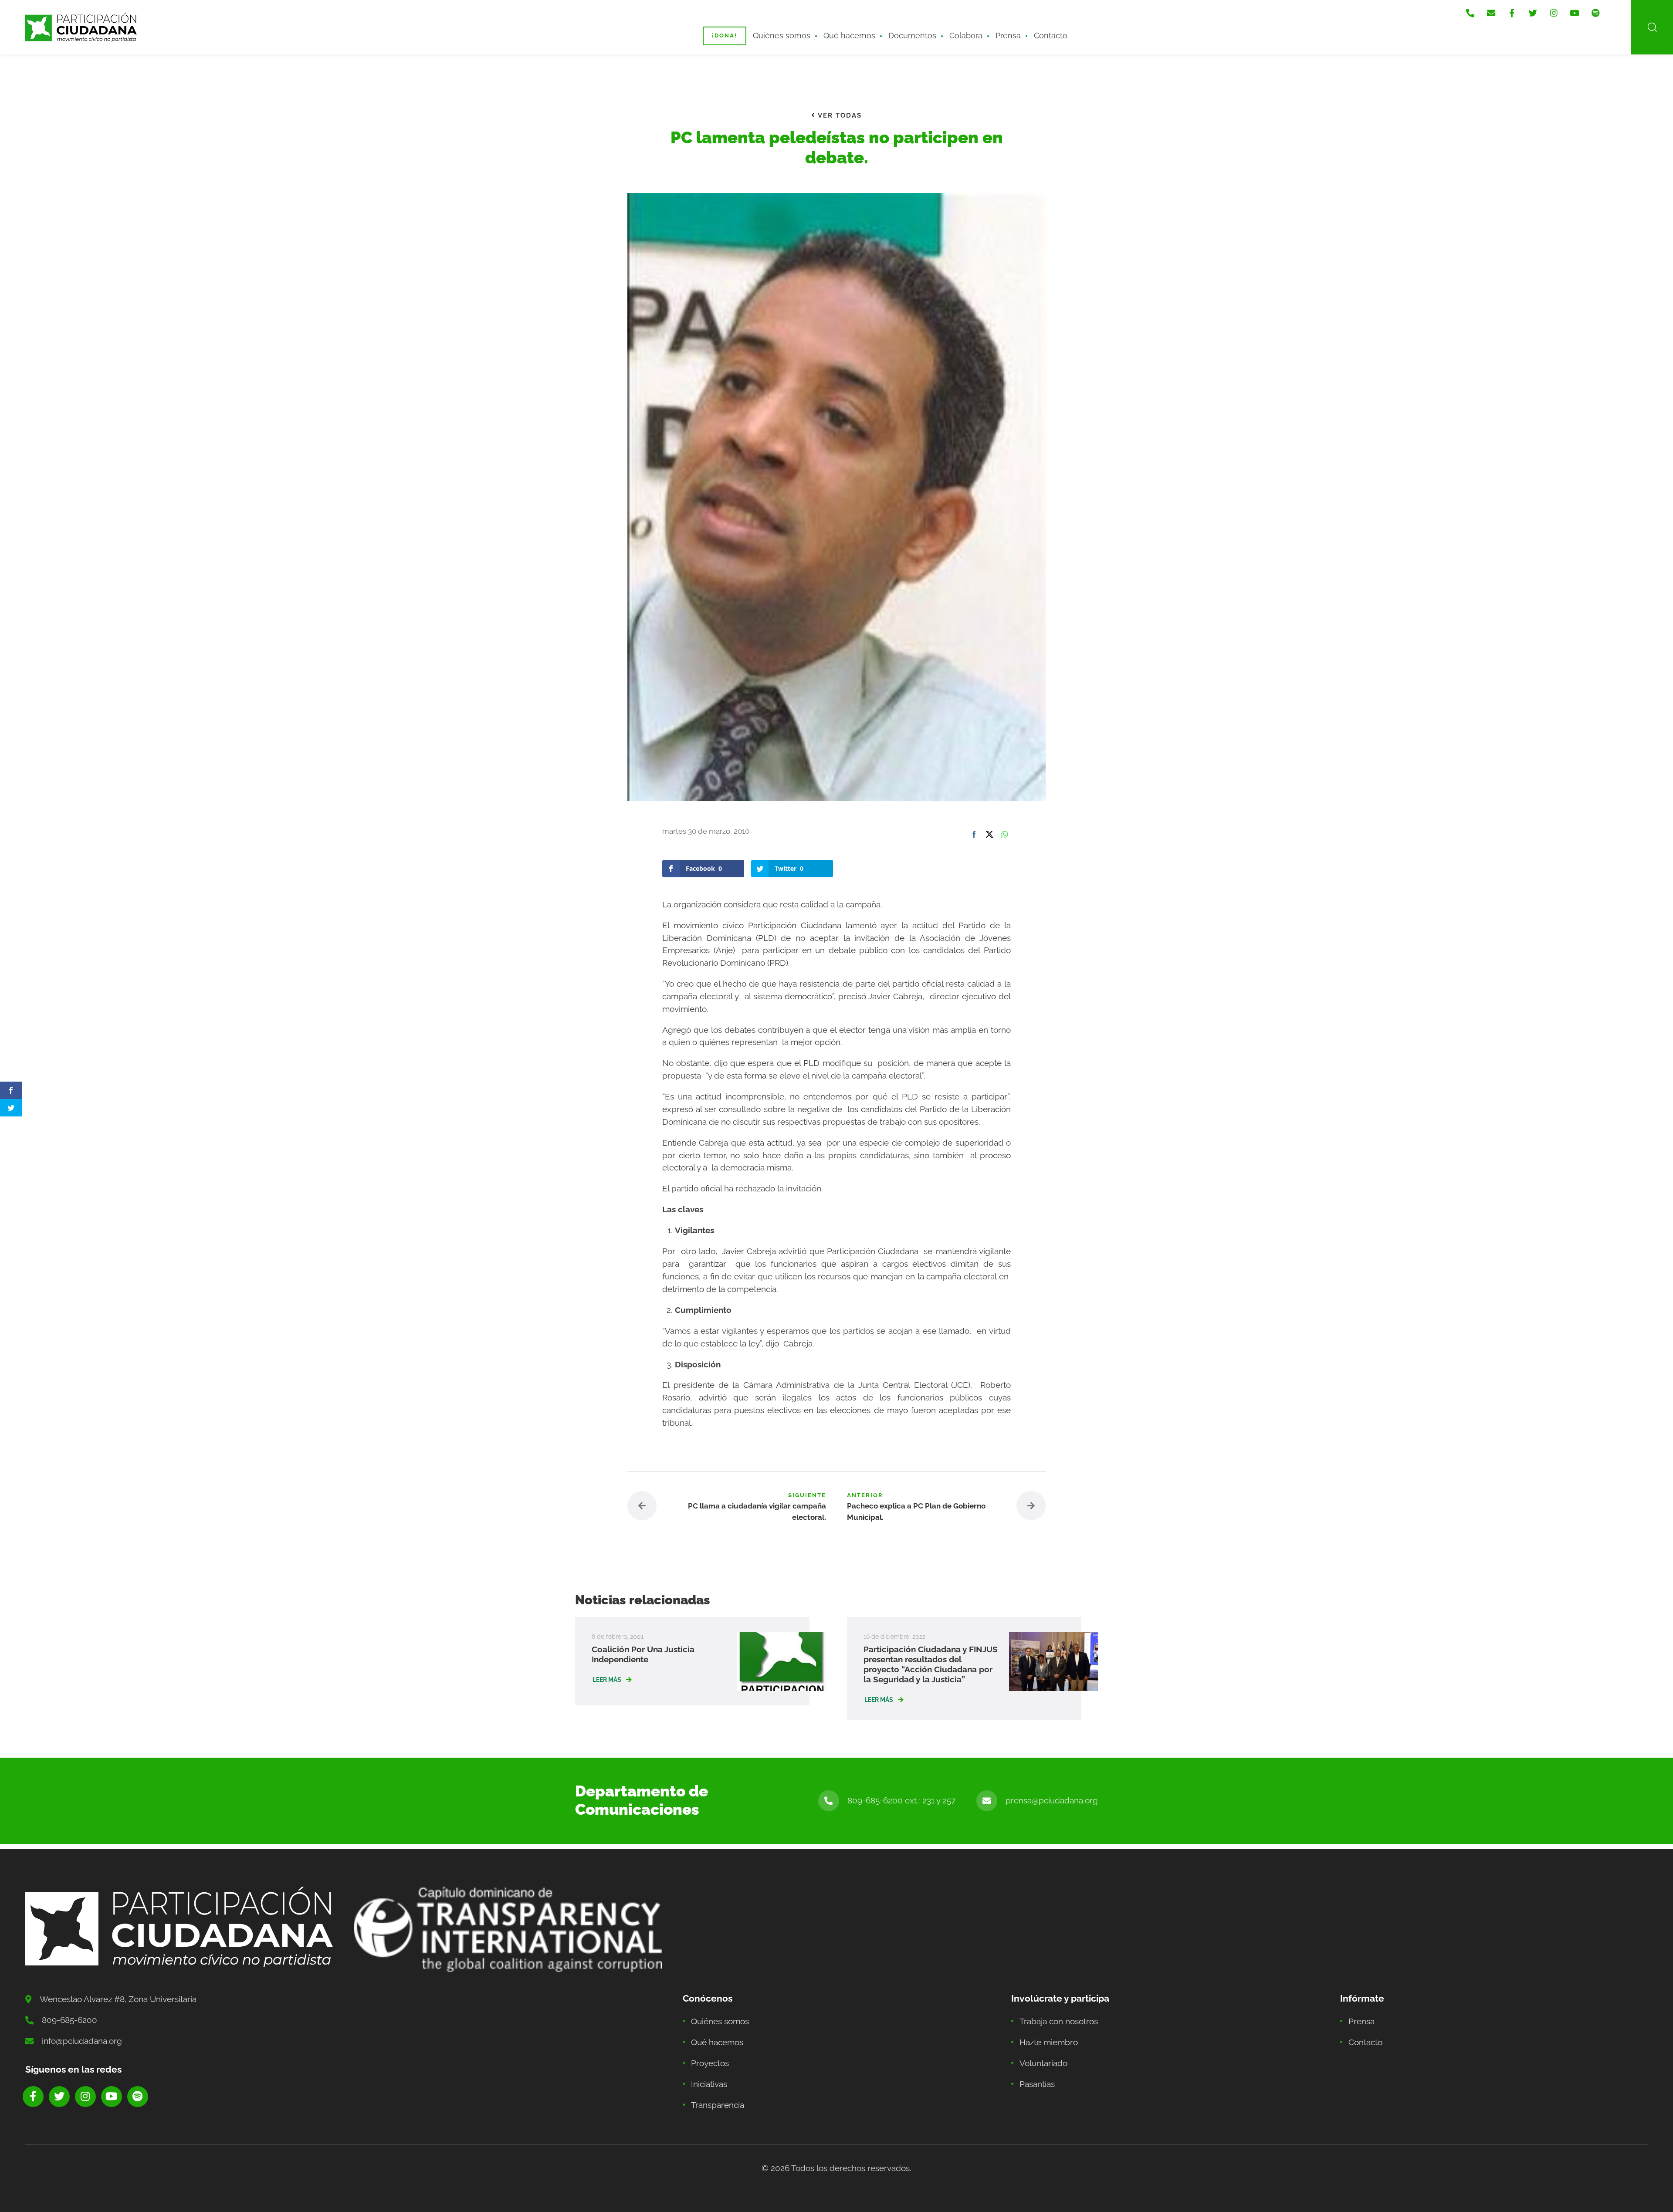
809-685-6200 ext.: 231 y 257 (901, 1800)
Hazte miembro (1049, 2042)
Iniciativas (709, 2084)
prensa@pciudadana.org (1052, 1800)
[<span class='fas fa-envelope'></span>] (1491, 13)
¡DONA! (725, 36)
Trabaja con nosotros (1059, 2021)
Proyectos (710, 2063)
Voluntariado (1043, 2063)
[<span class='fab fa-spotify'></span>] (1595, 13)
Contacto (1051, 36)
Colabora (966, 36)
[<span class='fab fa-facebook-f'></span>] (1512, 13)
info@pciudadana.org (82, 2041)
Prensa (1008, 36)
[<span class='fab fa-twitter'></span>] (1533, 13)
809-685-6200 (69, 2020)
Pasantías (1037, 2084)
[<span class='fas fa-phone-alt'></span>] (1470, 13)
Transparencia (718, 2105)
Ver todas (839, 115)
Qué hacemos (849, 36)
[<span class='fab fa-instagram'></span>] (1554, 13)
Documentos (912, 36)
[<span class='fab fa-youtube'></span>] (1575, 13)
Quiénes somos (782, 36)
